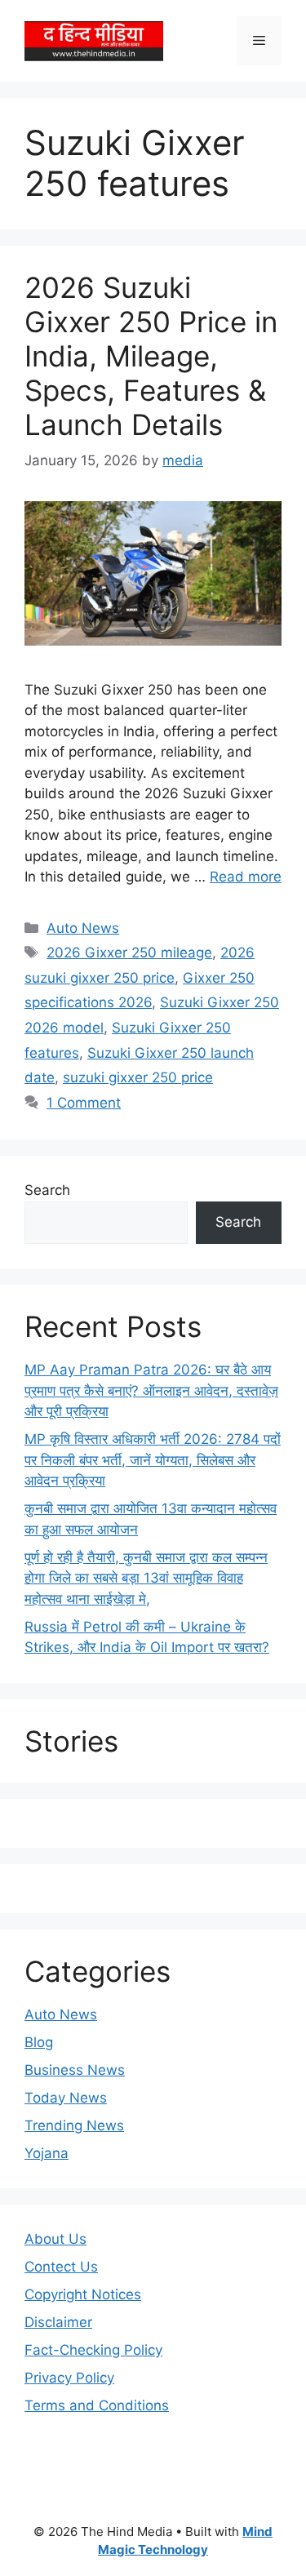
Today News (66, 2098)
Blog (39, 2042)
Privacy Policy (69, 2378)
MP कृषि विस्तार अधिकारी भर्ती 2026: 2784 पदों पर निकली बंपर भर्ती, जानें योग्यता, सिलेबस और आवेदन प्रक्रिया (153, 1460)
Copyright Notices (83, 2294)
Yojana (47, 2153)
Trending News (74, 2125)
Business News (75, 2070)
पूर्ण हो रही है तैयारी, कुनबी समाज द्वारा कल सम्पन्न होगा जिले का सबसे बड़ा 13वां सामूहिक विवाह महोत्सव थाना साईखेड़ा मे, (146, 1578)
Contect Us (61, 2267)
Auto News (83, 928)
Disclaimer (58, 2322)
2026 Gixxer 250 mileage (129, 953)
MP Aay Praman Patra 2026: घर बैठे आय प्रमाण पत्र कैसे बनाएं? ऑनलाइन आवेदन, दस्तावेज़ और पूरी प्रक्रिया (151, 1390)
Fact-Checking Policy (93, 2350)
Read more (246, 877)
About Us (55, 2239)
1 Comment (84, 1103)
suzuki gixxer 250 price (138, 1077)
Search (47, 1190)
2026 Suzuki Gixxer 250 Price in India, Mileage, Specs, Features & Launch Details (151, 356)
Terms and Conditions (97, 2405)
